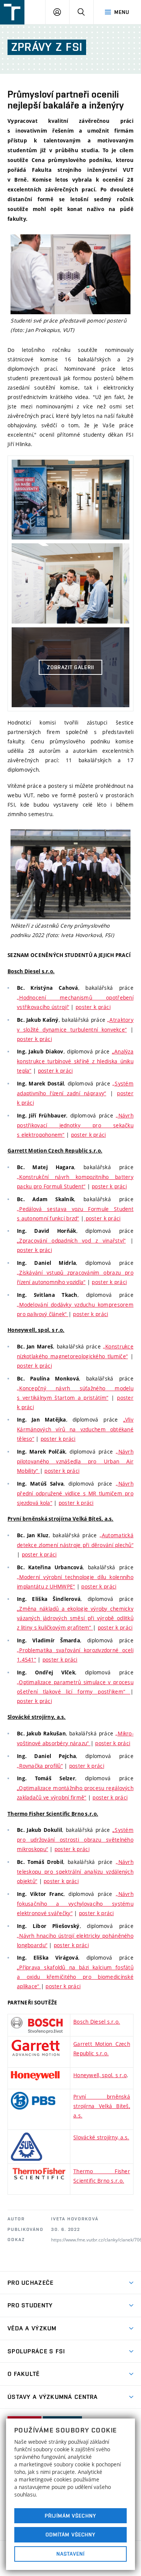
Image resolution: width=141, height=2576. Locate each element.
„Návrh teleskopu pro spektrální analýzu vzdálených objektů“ (75, 1871)
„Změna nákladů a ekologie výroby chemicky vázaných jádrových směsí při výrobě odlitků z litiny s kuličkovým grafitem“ (75, 1618)
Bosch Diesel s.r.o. (97, 2022)
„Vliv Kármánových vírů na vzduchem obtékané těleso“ (75, 1429)
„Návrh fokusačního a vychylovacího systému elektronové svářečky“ (75, 1903)
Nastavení (70, 2554)
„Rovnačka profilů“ (40, 1766)
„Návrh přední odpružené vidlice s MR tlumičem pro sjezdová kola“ (75, 1493)
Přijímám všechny (70, 2516)
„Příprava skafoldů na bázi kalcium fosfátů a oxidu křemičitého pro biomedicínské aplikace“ (75, 1977)
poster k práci (93, 1007)
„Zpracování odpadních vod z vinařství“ (71, 1241)
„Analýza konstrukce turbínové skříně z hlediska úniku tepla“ (75, 1061)
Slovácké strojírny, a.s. (101, 2137)
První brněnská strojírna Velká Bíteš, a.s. (102, 2106)
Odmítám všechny (71, 2535)
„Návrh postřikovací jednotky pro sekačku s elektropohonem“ (75, 1125)
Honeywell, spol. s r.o (100, 2075)
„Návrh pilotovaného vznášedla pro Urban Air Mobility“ (75, 1461)
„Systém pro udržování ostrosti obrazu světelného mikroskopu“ (75, 1839)
